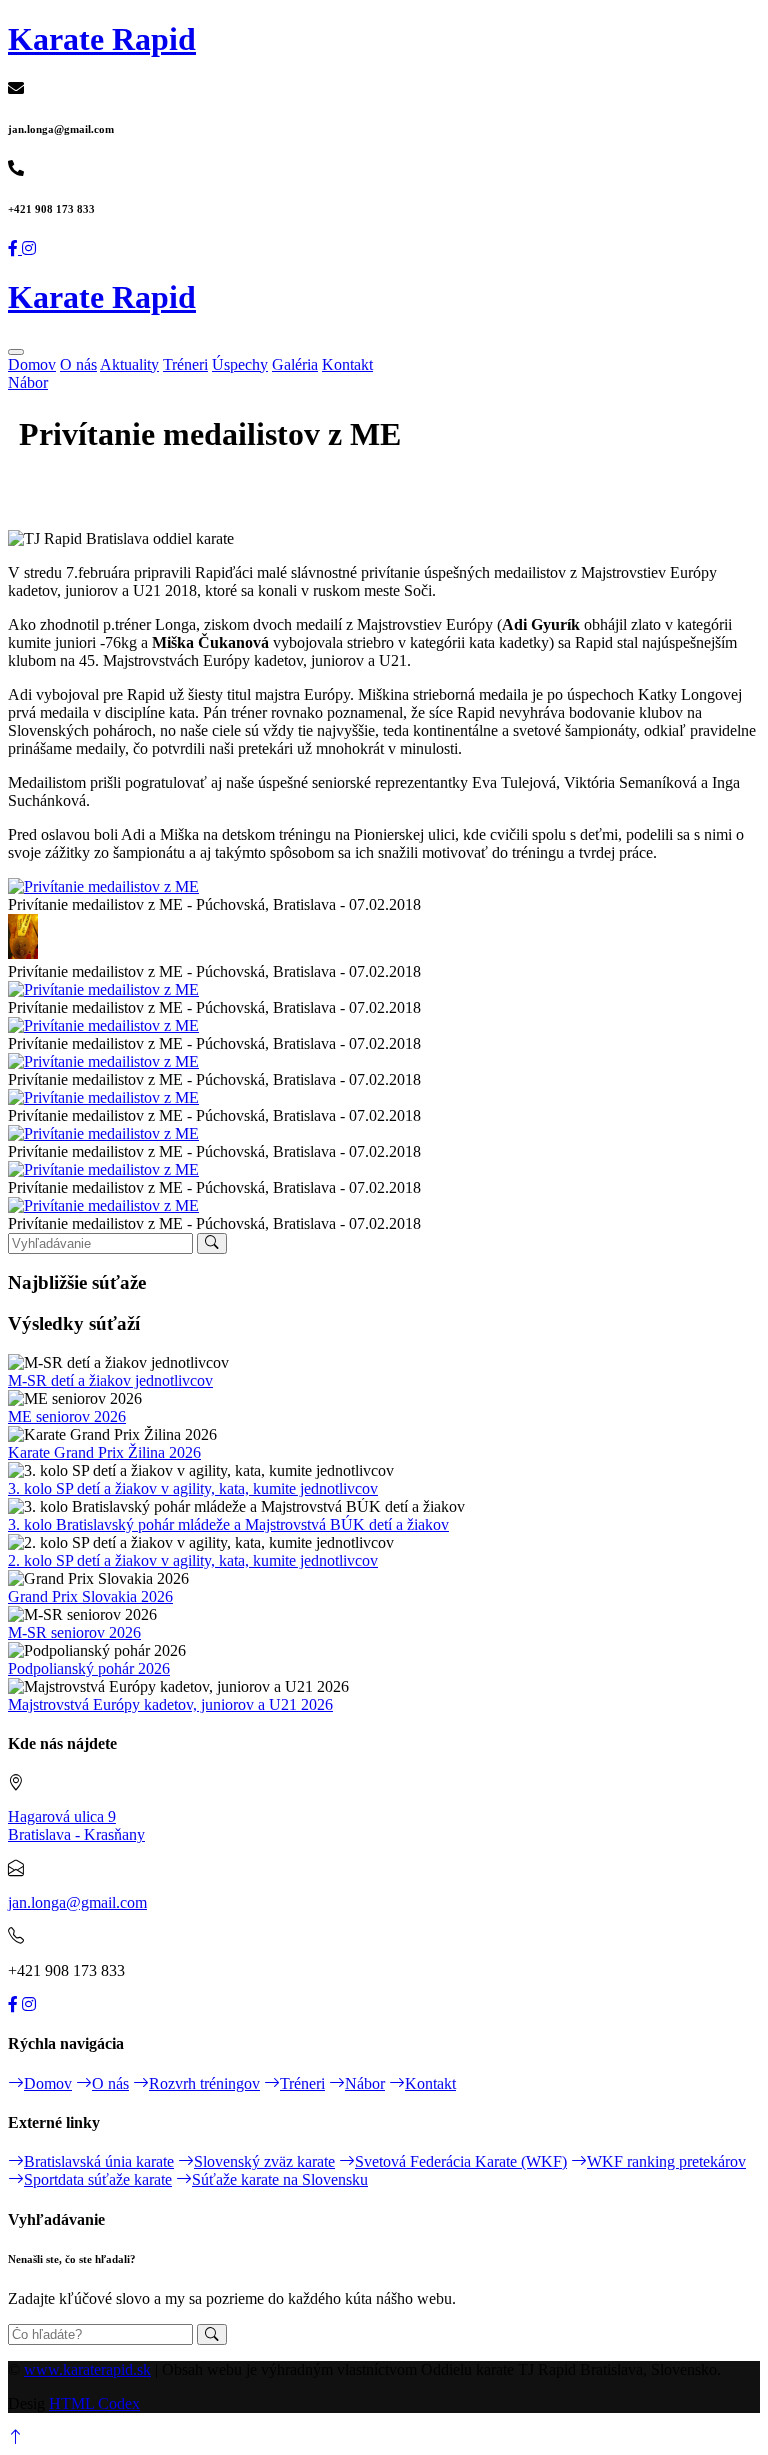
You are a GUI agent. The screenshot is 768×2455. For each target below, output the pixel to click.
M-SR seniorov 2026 (74, 1632)
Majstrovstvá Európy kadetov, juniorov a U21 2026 (170, 1704)
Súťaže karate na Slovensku (280, 2179)
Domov (32, 364)
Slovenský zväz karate (264, 2161)
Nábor (28, 382)
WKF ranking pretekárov (666, 2161)
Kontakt (347, 364)
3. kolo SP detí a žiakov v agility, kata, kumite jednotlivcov (193, 1488)
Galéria (295, 364)
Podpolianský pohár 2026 (89, 1668)
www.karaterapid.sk (87, 2369)
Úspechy (240, 364)
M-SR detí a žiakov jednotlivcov (110, 1380)
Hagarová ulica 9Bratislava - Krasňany (76, 1825)
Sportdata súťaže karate (98, 2179)
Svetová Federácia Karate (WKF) (461, 2161)
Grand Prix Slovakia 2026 (90, 1596)
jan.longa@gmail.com (77, 1902)
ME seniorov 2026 (67, 1416)
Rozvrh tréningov (204, 2083)
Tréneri (185, 364)
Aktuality (129, 364)
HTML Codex (94, 2403)
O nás (78, 364)
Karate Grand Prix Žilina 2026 (104, 1452)
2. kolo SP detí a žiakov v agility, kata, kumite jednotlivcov (193, 1560)
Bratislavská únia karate (99, 2161)
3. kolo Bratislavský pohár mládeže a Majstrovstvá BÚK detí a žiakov (228, 1524)
